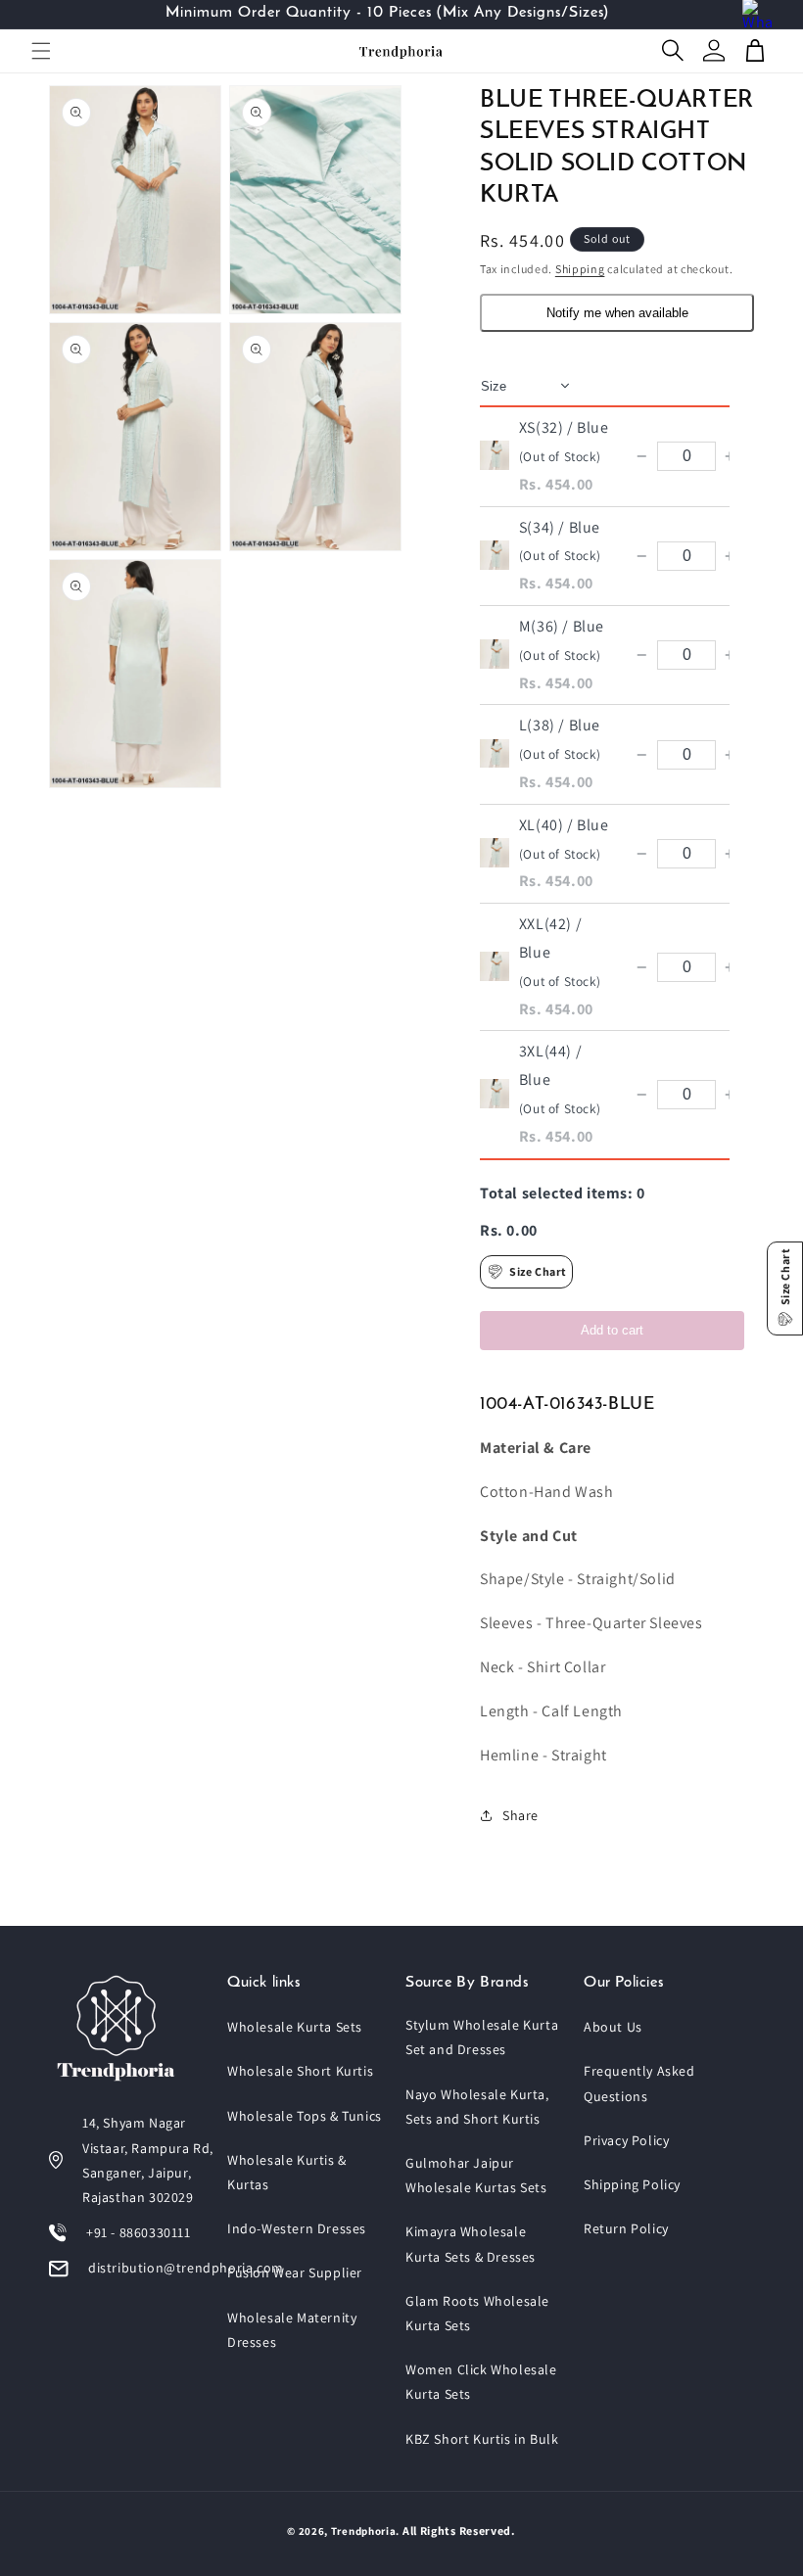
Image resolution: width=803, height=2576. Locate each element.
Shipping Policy (632, 2184)
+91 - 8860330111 (139, 2232)
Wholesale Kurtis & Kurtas (287, 2172)
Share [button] (520, 1815)
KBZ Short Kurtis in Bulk (482, 2439)
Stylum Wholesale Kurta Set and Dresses (482, 2037)
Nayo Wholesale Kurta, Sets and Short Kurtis (477, 2107)
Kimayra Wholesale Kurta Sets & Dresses (471, 2244)
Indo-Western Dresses (297, 2228)
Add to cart (612, 1330)
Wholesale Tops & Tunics (305, 2116)
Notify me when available (617, 313)
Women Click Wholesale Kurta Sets (481, 2382)
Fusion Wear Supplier (295, 2272)
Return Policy (626, 2228)
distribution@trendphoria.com (186, 2268)
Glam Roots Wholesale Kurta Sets (477, 2313)
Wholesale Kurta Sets (295, 2027)
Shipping (580, 269)
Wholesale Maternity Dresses (292, 2330)
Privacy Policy (626, 2140)
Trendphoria (364, 2531)
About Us (613, 2027)
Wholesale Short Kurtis (300, 2071)
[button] (41, 51)
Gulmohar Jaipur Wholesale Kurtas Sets (476, 2175)
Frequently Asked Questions (639, 2083)
